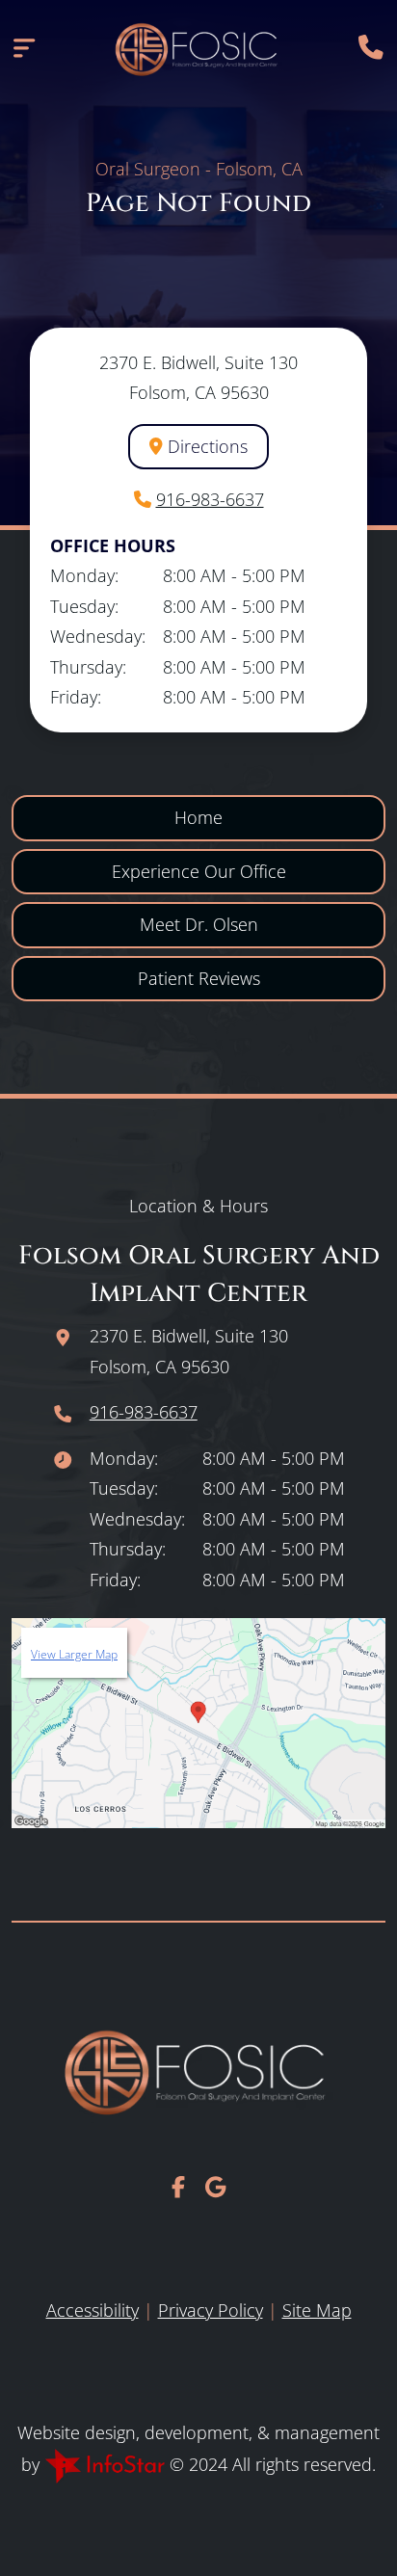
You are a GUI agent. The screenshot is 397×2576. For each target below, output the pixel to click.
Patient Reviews (199, 978)
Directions (205, 446)
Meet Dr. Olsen (199, 924)
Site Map (317, 2310)
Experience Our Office (199, 871)
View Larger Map (74, 1654)
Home (198, 817)
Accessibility (93, 2310)
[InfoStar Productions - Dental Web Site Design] (107, 2464)
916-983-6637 (210, 499)
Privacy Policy (211, 2310)
